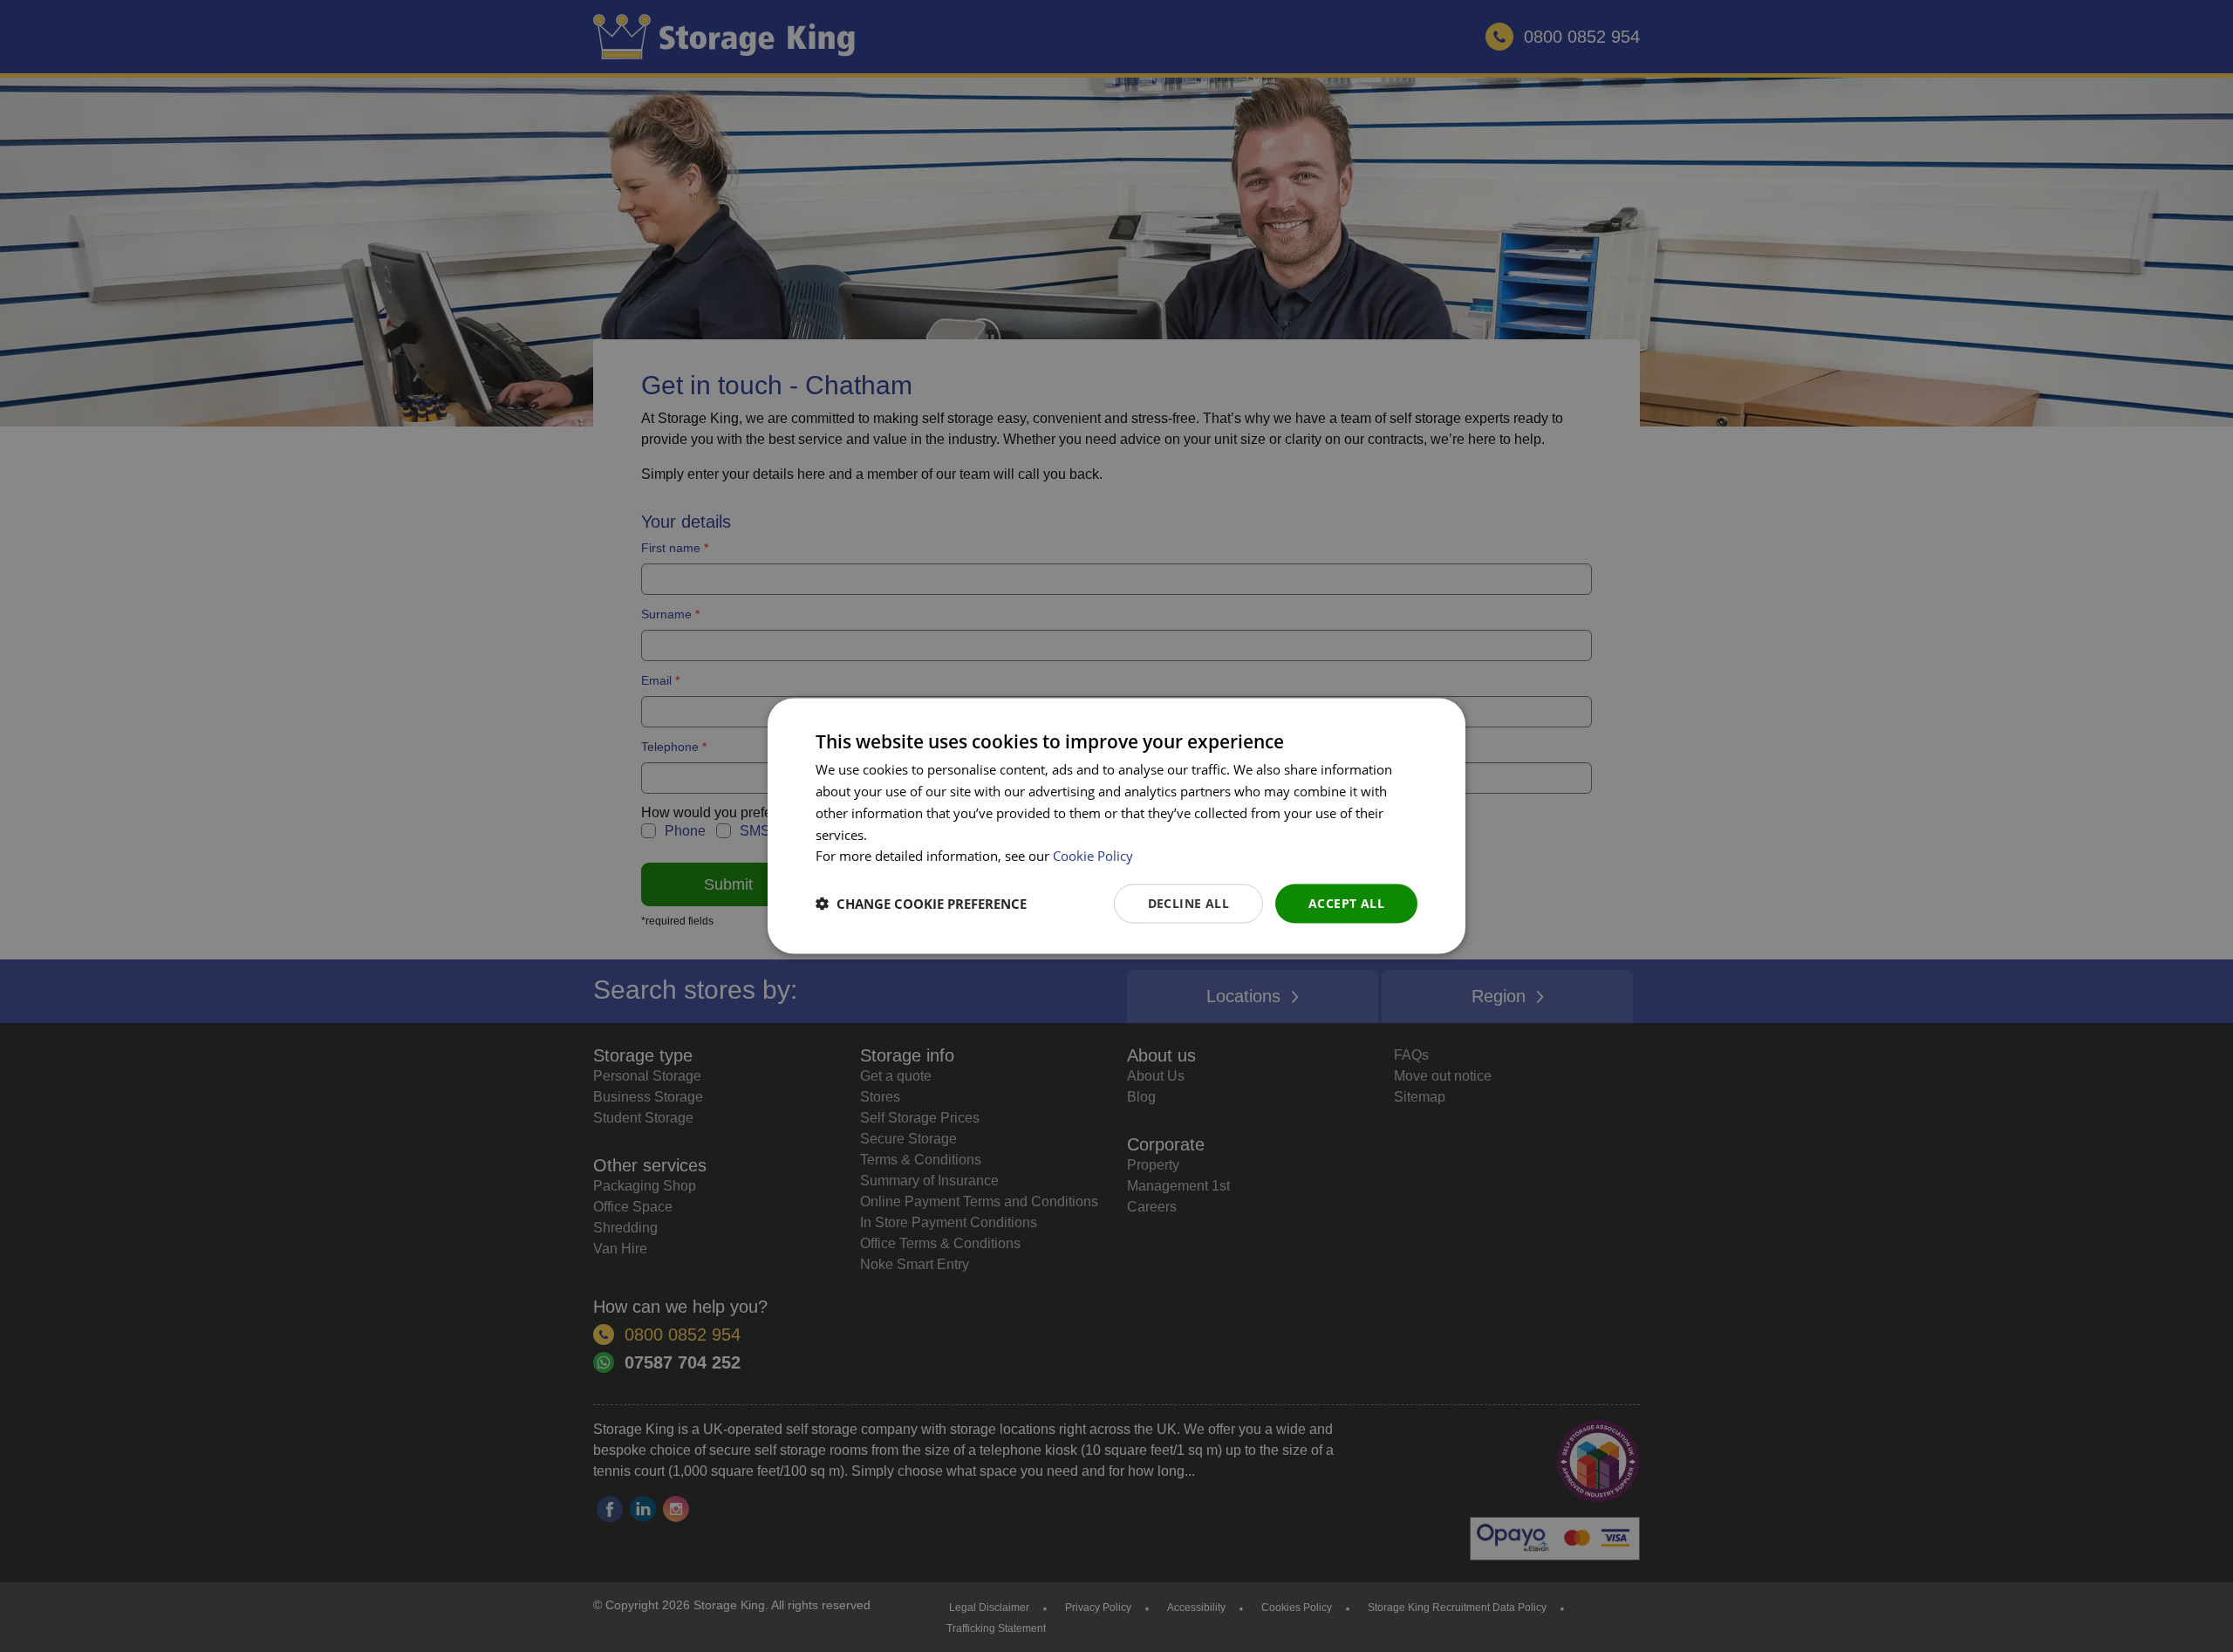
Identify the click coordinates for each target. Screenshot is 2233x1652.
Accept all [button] (1346, 903)
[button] (921, 904)
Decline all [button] (1188, 903)
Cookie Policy (1093, 856)
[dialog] (1116, 826)
